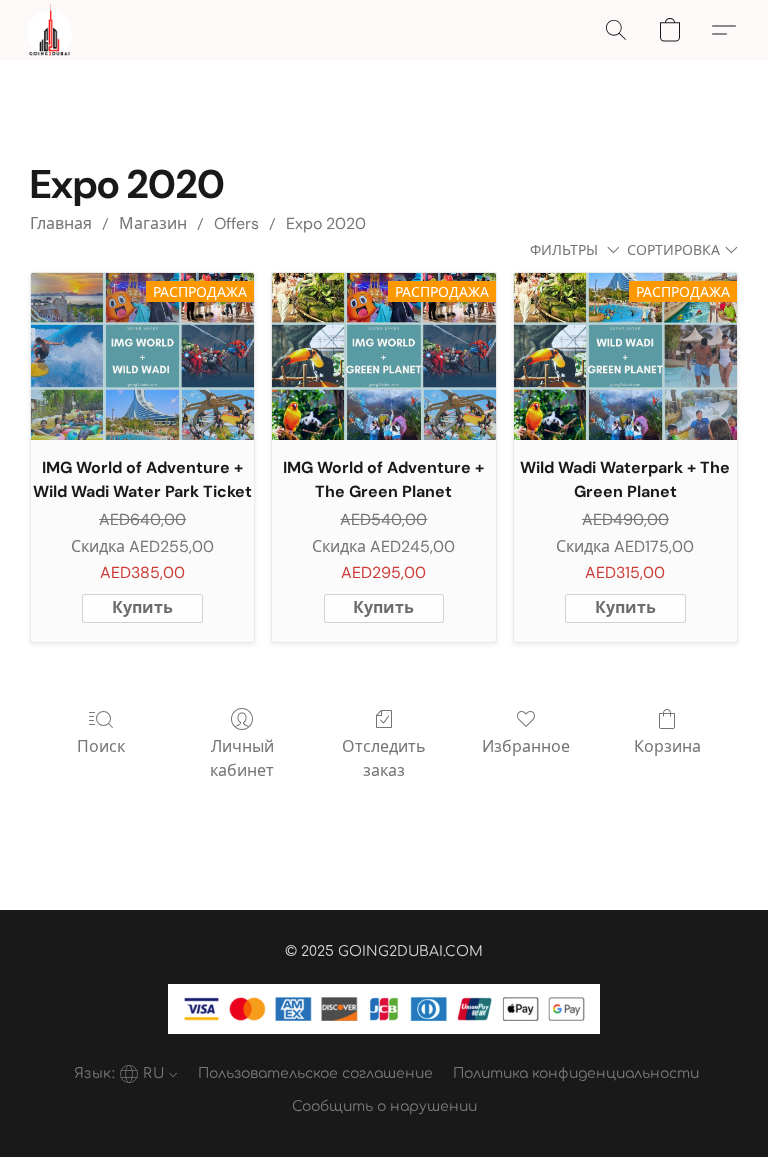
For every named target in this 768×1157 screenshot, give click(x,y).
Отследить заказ (384, 758)
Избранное (526, 746)
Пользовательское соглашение (315, 1073)
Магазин (153, 223)
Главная (61, 223)
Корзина (667, 746)
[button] (49, 30)
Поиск (101, 746)
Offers (236, 223)
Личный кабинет (242, 758)
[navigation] (123, 1073)
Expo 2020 (326, 223)
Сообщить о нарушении (384, 1106)
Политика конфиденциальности (576, 1073)
